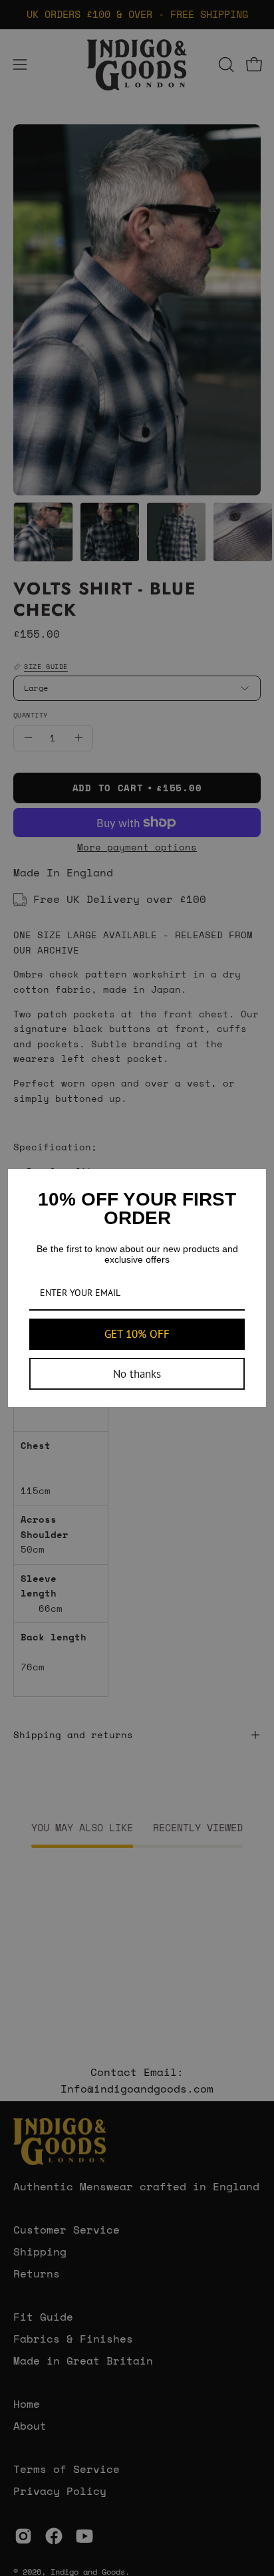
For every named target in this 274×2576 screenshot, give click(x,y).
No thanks (137, 1374)
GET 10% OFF (137, 1334)
